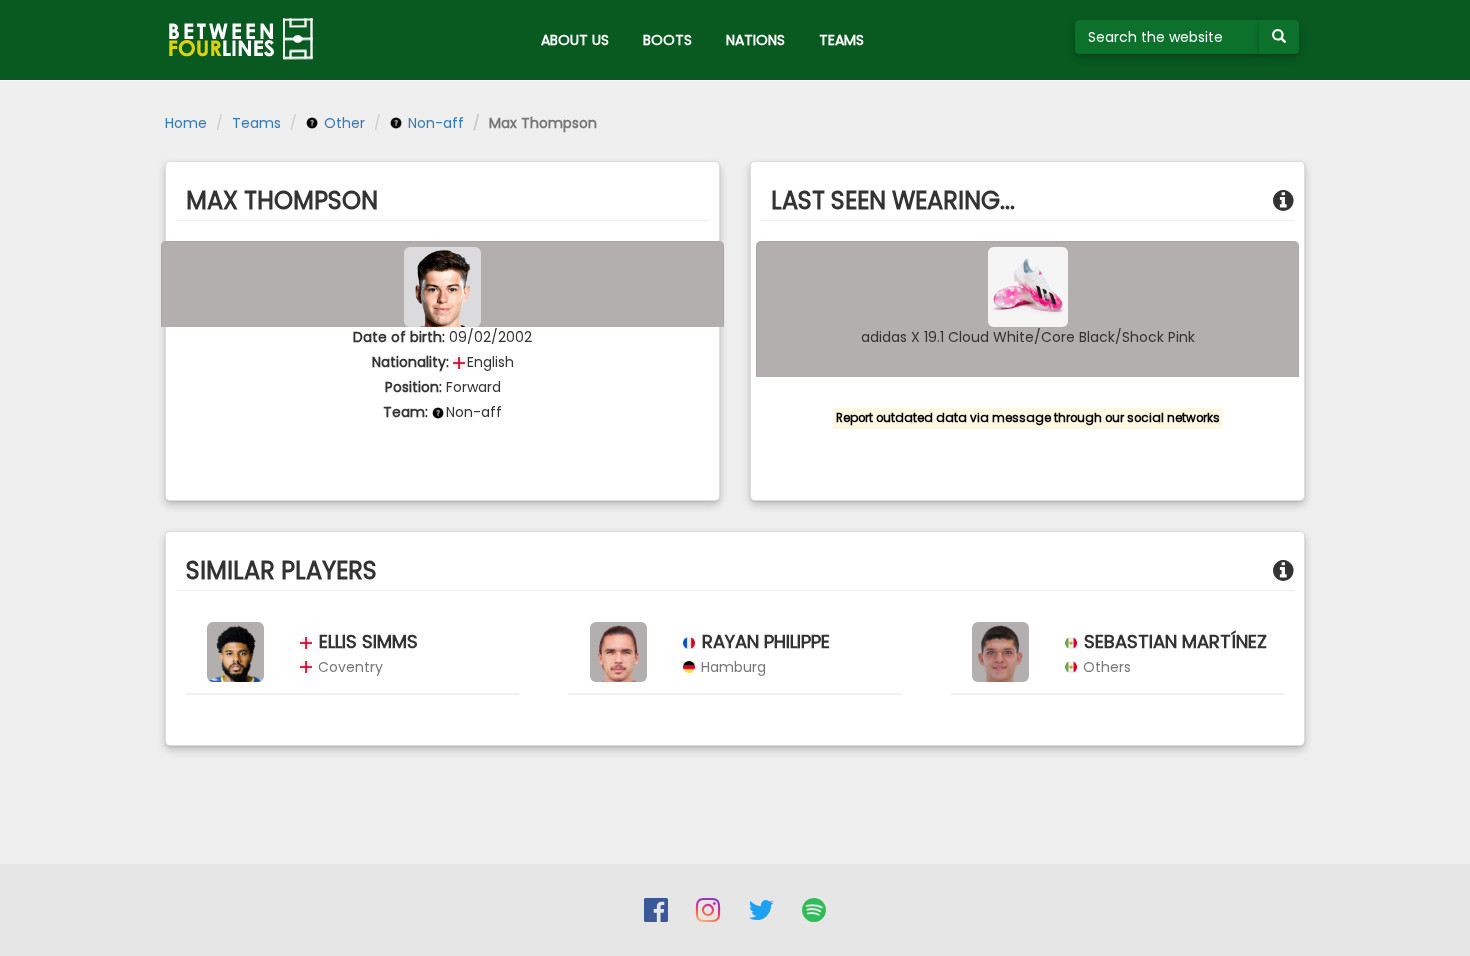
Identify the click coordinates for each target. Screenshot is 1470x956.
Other (342, 123)
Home (186, 123)
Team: (405, 412)
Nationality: (410, 362)
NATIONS (755, 40)
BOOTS (667, 40)
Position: (413, 387)
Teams (256, 123)
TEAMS (841, 40)
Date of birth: (399, 337)
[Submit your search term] (1279, 37)
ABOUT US (575, 40)
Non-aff (434, 123)
